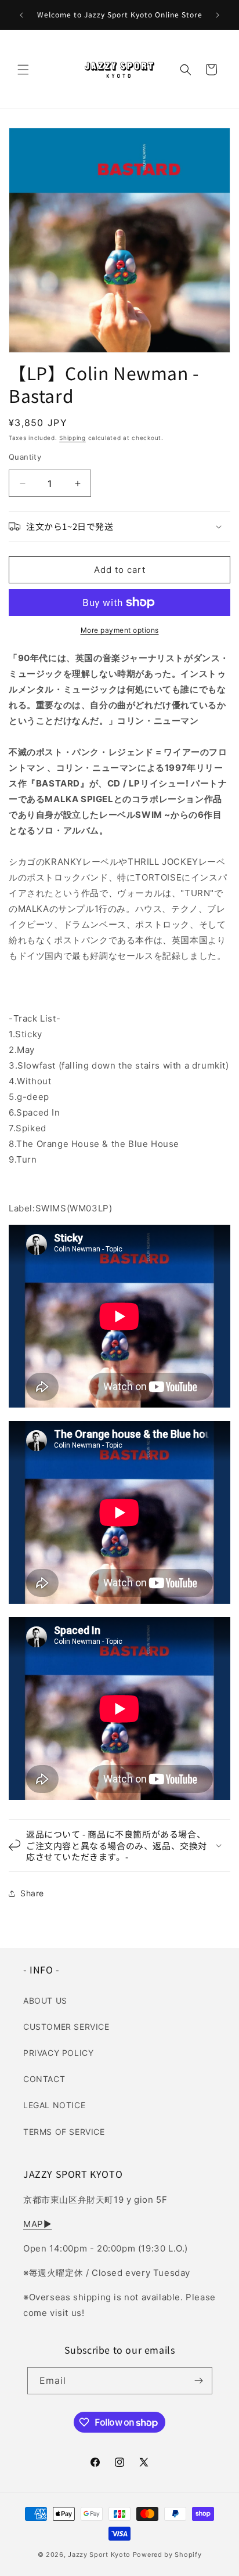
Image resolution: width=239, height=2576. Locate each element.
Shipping (73, 438)
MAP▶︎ (37, 2224)
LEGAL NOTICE (54, 2105)
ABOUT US (45, 2000)
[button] (23, 70)
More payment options (120, 630)
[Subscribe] (199, 2381)
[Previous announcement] (21, 15)
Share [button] (32, 1893)
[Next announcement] (218, 15)
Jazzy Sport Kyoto (99, 2555)
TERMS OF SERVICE (64, 2132)
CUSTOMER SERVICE (66, 2027)
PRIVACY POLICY (58, 2053)
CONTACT (44, 2079)
